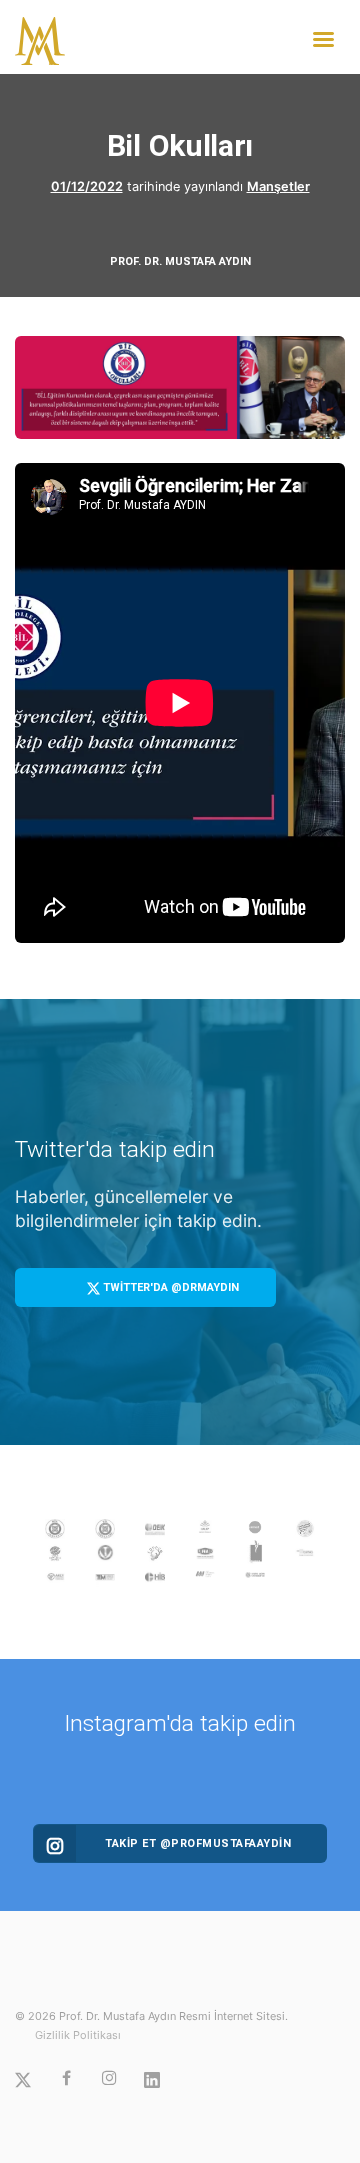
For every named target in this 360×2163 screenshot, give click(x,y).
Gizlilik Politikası (78, 2035)
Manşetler (278, 186)
